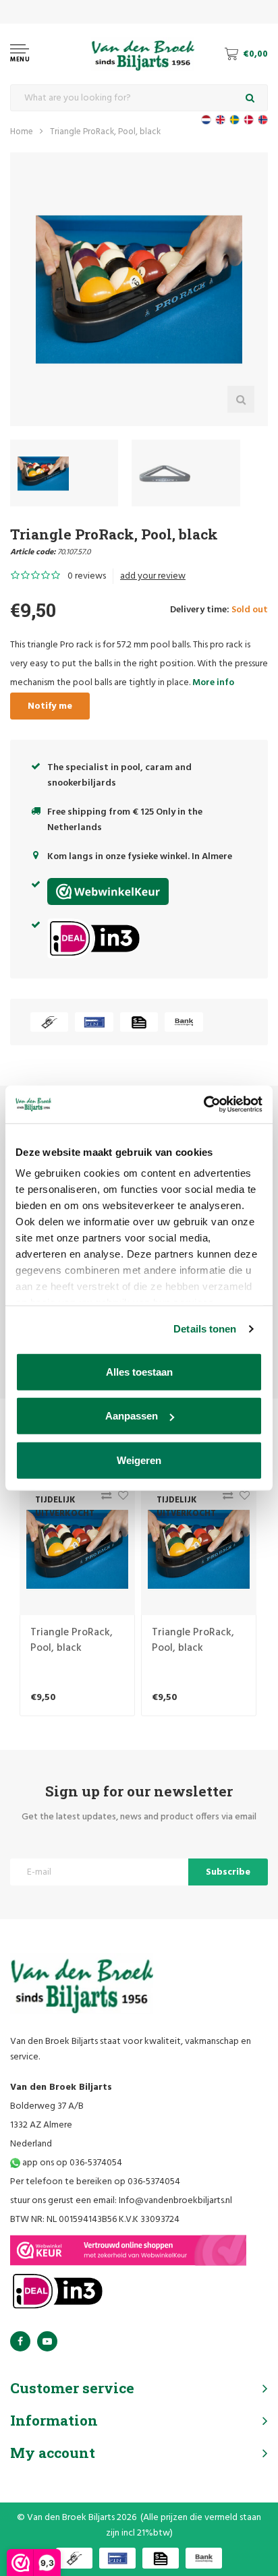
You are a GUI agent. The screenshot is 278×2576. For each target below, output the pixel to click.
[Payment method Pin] (94, 1022)
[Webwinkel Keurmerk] (128, 2250)
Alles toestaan (139, 1371)
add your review (153, 576)
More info (213, 683)
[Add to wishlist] (120, 1499)
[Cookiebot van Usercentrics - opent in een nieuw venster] (203, 1105)
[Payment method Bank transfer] (184, 1022)
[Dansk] (249, 120)
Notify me (50, 706)
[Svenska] (234, 120)
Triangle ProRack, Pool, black (105, 132)
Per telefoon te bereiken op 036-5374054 (95, 2182)
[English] (220, 120)
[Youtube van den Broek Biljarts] (47, 2341)
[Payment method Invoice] (139, 1022)
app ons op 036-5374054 (71, 2163)
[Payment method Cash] (49, 1022)
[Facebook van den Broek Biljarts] (20, 2341)
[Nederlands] (206, 120)
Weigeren (139, 1460)
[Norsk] (263, 120)
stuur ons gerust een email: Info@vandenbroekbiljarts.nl (121, 2201)
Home (22, 132)
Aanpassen (132, 1416)
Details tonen (205, 1329)
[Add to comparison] (103, 1499)
